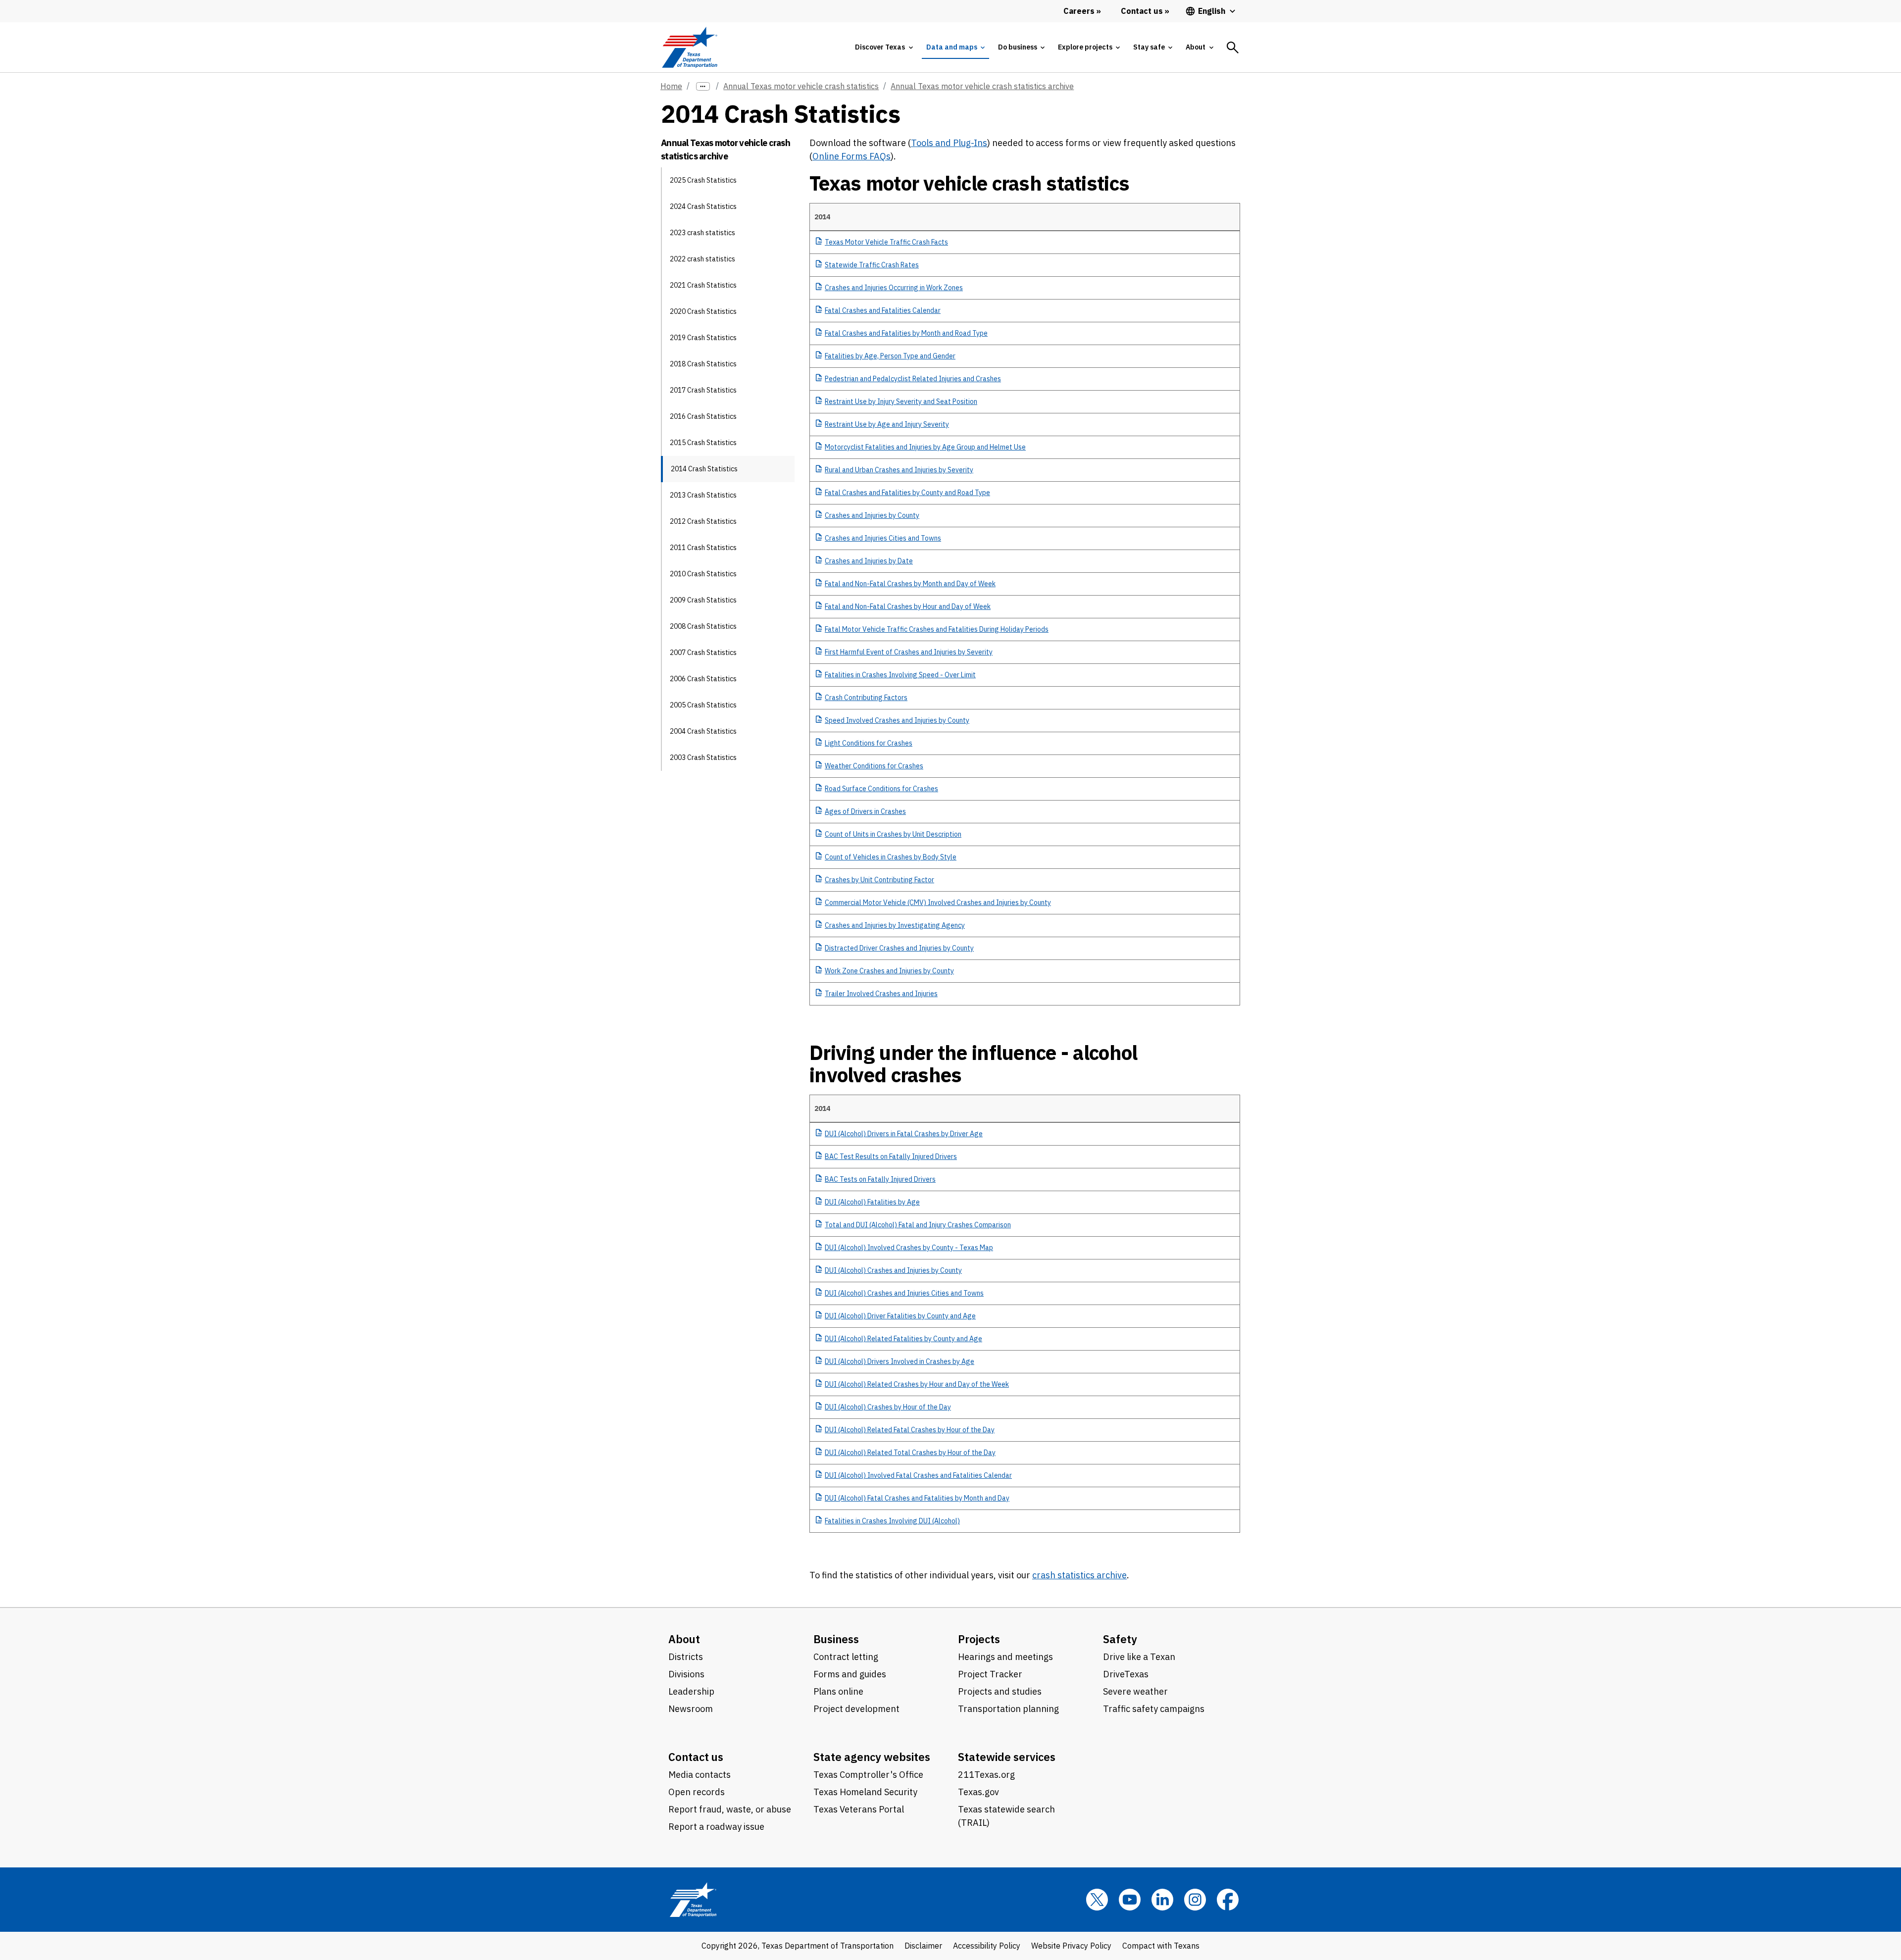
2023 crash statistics (702, 233)
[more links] (703, 86)
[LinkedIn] (1162, 1900)
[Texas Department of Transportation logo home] (689, 47)
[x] (1097, 1900)
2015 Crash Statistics (703, 443)
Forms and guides (850, 1674)
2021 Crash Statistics (703, 285)
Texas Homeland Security (865, 1792)
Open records (697, 1792)
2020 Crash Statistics (703, 311)
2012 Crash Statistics (703, 521)
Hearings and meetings (1005, 1657)
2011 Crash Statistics (703, 548)
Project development (856, 1709)
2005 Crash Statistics (703, 705)
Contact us (696, 1757)
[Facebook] (1228, 1900)
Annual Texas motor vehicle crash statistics (801, 86)
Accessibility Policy (987, 1946)
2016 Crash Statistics (703, 416)
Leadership (691, 1691)
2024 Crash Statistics (703, 206)
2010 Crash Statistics (703, 574)
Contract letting (846, 1657)
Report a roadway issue (716, 1827)
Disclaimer (923, 1946)
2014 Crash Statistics (704, 469)
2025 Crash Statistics (703, 180)
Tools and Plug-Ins (949, 143)
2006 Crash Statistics (703, 679)
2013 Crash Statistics (703, 495)
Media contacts (700, 1775)
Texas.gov (978, 1792)
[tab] (884, 47)
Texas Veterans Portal (859, 1809)
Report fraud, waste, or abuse (730, 1809)
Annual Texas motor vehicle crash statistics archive (982, 86)
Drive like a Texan (1139, 1657)
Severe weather (1135, 1691)
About (684, 1639)
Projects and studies (1000, 1691)
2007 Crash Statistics (703, 653)
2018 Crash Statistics (703, 364)
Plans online (838, 1691)
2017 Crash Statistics (703, 390)
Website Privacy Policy (1071, 1946)
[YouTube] (1130, 1900)
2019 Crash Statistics (703, 338)
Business (836, 1639)
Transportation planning (1008, 1709)
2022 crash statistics (702, 259)
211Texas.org (986, 1775)
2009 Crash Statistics (703, 600)
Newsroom (691, 1709)
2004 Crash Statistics (703, 731)
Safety (1120, 1639)
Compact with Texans (1161, 1946)
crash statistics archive (1079, 1575)
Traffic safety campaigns (1154, 1709)
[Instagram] (1195, 1900)
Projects (979, 1639)
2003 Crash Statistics (703, 757)
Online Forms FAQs (851, 156)
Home (671, 86)
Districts (686, 1657)
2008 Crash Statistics (703, 626)
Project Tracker (990, 1674)
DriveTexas (1126, 1674)
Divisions (686, 1674)
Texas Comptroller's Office (868, 1775)
